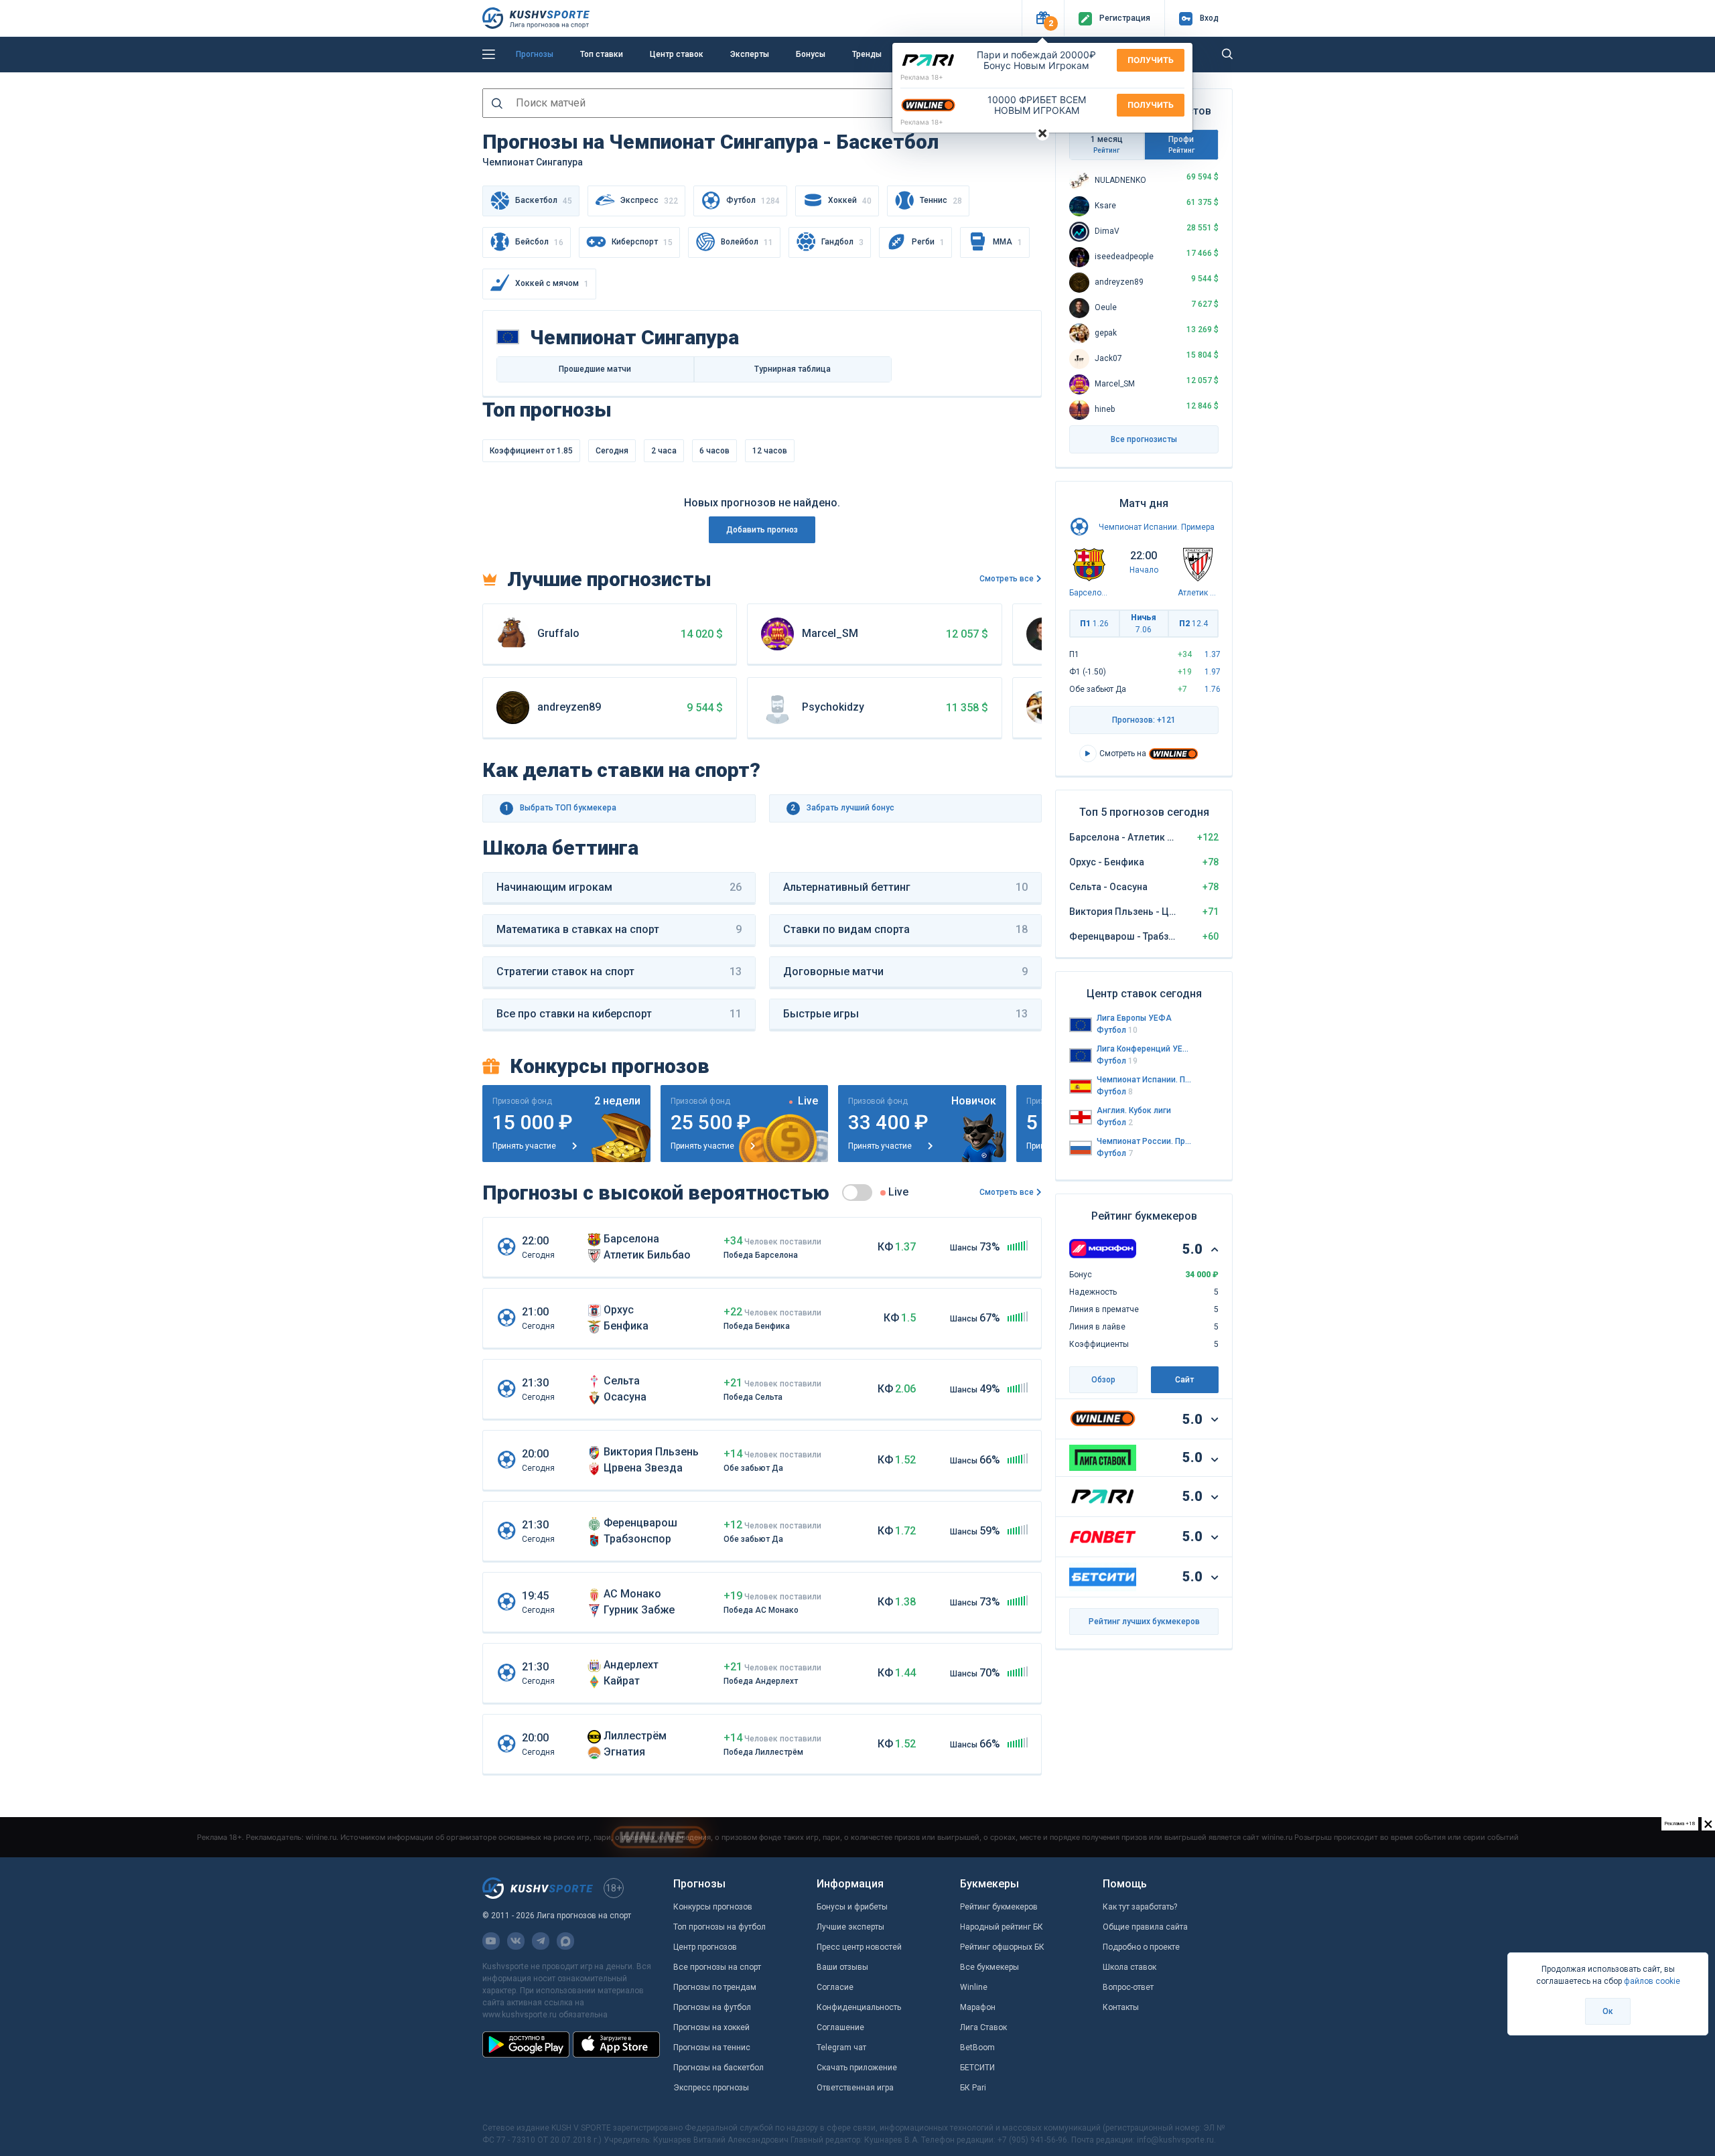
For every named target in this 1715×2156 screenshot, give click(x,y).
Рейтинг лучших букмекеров (1144, 1622)
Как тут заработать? (1140, 1907)
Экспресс (649, 201)
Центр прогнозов (705, 1947)
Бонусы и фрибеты (852, 1907)
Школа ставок (1129, 1967)
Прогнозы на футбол (712, 2007)
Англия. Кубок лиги (1134, 1110)
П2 (1193, 624)
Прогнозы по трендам (715, 1987)
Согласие (835, 1987)
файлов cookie (1652, 1981)
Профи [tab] (1181, 144)
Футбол (753, 201)
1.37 (1213, 654)
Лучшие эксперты (850, 1927)
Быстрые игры (906, 1014)
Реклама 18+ (922, 77)
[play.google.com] (526, 2044)
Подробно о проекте (1141, 1947)
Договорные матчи (906, 972)
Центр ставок (677, 54)
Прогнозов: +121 (1144, 720)
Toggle (857, 1193)
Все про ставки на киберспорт (619, 1014)
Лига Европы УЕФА (1134, 1018)
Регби (928, 242)
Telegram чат (841, 2047)
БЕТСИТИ (977, 2068)
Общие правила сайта (1145, 1927)
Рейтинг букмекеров (999, 1907)
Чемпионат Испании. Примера (1157, 527)
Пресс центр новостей (859, 1947)
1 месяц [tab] (1107, 144)
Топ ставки (602, 54)
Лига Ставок (983, 2027)
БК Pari (973, 2088)
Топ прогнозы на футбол (719, 1927)
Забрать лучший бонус (842, 808)
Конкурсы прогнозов (713, 1907)
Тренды (867, 54)
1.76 (1213, 689)
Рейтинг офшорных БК (1002, 1947)
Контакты (1121, 2007)
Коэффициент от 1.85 (531, 451)
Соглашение (840, 2027)
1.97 (1213, 672)
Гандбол (842, 242)
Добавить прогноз (762, 530)
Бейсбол (539, 242)
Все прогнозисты (1144, 439)
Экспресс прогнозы (711, 2088)
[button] (1043, 18)
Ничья (1144, 624)
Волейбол (747, 242)
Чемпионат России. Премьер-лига (1144, 1141)
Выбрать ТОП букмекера (561, 808)
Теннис (941, 201)
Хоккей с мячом (552, 284)
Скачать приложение (857, 2068)
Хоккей (850, 201)
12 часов (770, 451)
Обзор (1103, 1380)
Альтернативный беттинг (906, 887)
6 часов (714, 451)
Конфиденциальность (859, 2007)
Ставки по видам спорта (906, 929)
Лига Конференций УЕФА (1144, 1049)
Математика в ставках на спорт (619, 929)
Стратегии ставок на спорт (619, 972)
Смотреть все (1007, 579)
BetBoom (977, 2047)
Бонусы (811, 54)
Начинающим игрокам (619, 887)
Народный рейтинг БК (1002, 1927)
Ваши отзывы (842, 1967)
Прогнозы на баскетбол (718, 2068)
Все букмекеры (989, 1967)
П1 (1094, 624)
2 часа (664, 451)
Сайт (1184, 1380)
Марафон (978, 2007)
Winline (974, 1987)
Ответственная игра (855, 2088)
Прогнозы (535, 54)
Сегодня (612, 451)
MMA (1008, 242)
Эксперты (750, 54)
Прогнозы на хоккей (711, 2027)
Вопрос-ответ (1128, 1987)
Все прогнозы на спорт (717, 1967)
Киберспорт (642, 242)
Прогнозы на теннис (712, 2047)
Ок (1608, 2011)
